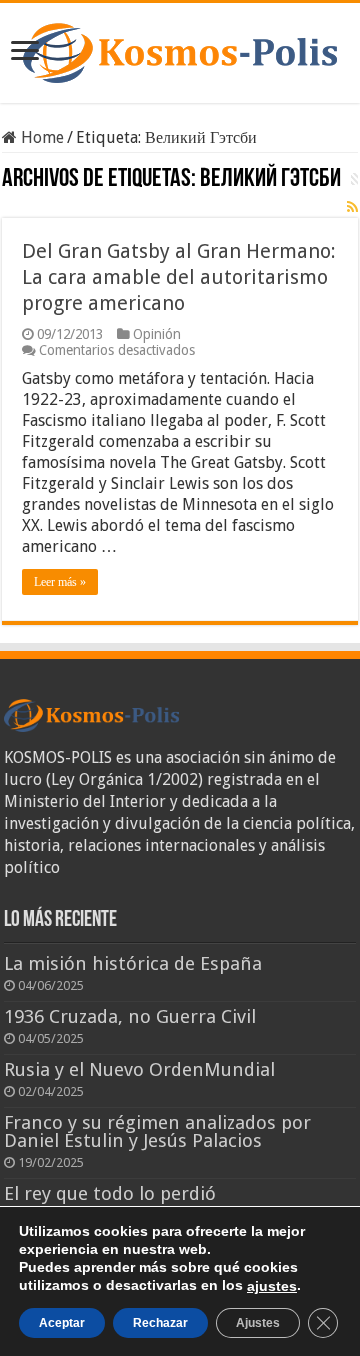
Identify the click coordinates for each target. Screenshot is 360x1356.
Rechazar (160, 1323)
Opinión (157, 334)
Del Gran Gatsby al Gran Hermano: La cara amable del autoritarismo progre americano (179, 277)
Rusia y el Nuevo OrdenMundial (139, 1069)
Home (40, 137)
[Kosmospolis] (180, 49)
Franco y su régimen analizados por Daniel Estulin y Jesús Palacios (157, 1131)
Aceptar (62, 1323)
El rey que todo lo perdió (110, 1193)
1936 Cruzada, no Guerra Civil (130, 1016)
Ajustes (258, 1323)
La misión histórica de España (133, 963)
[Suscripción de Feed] (352, 207)
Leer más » (60, 582)
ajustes (272, 1286)
